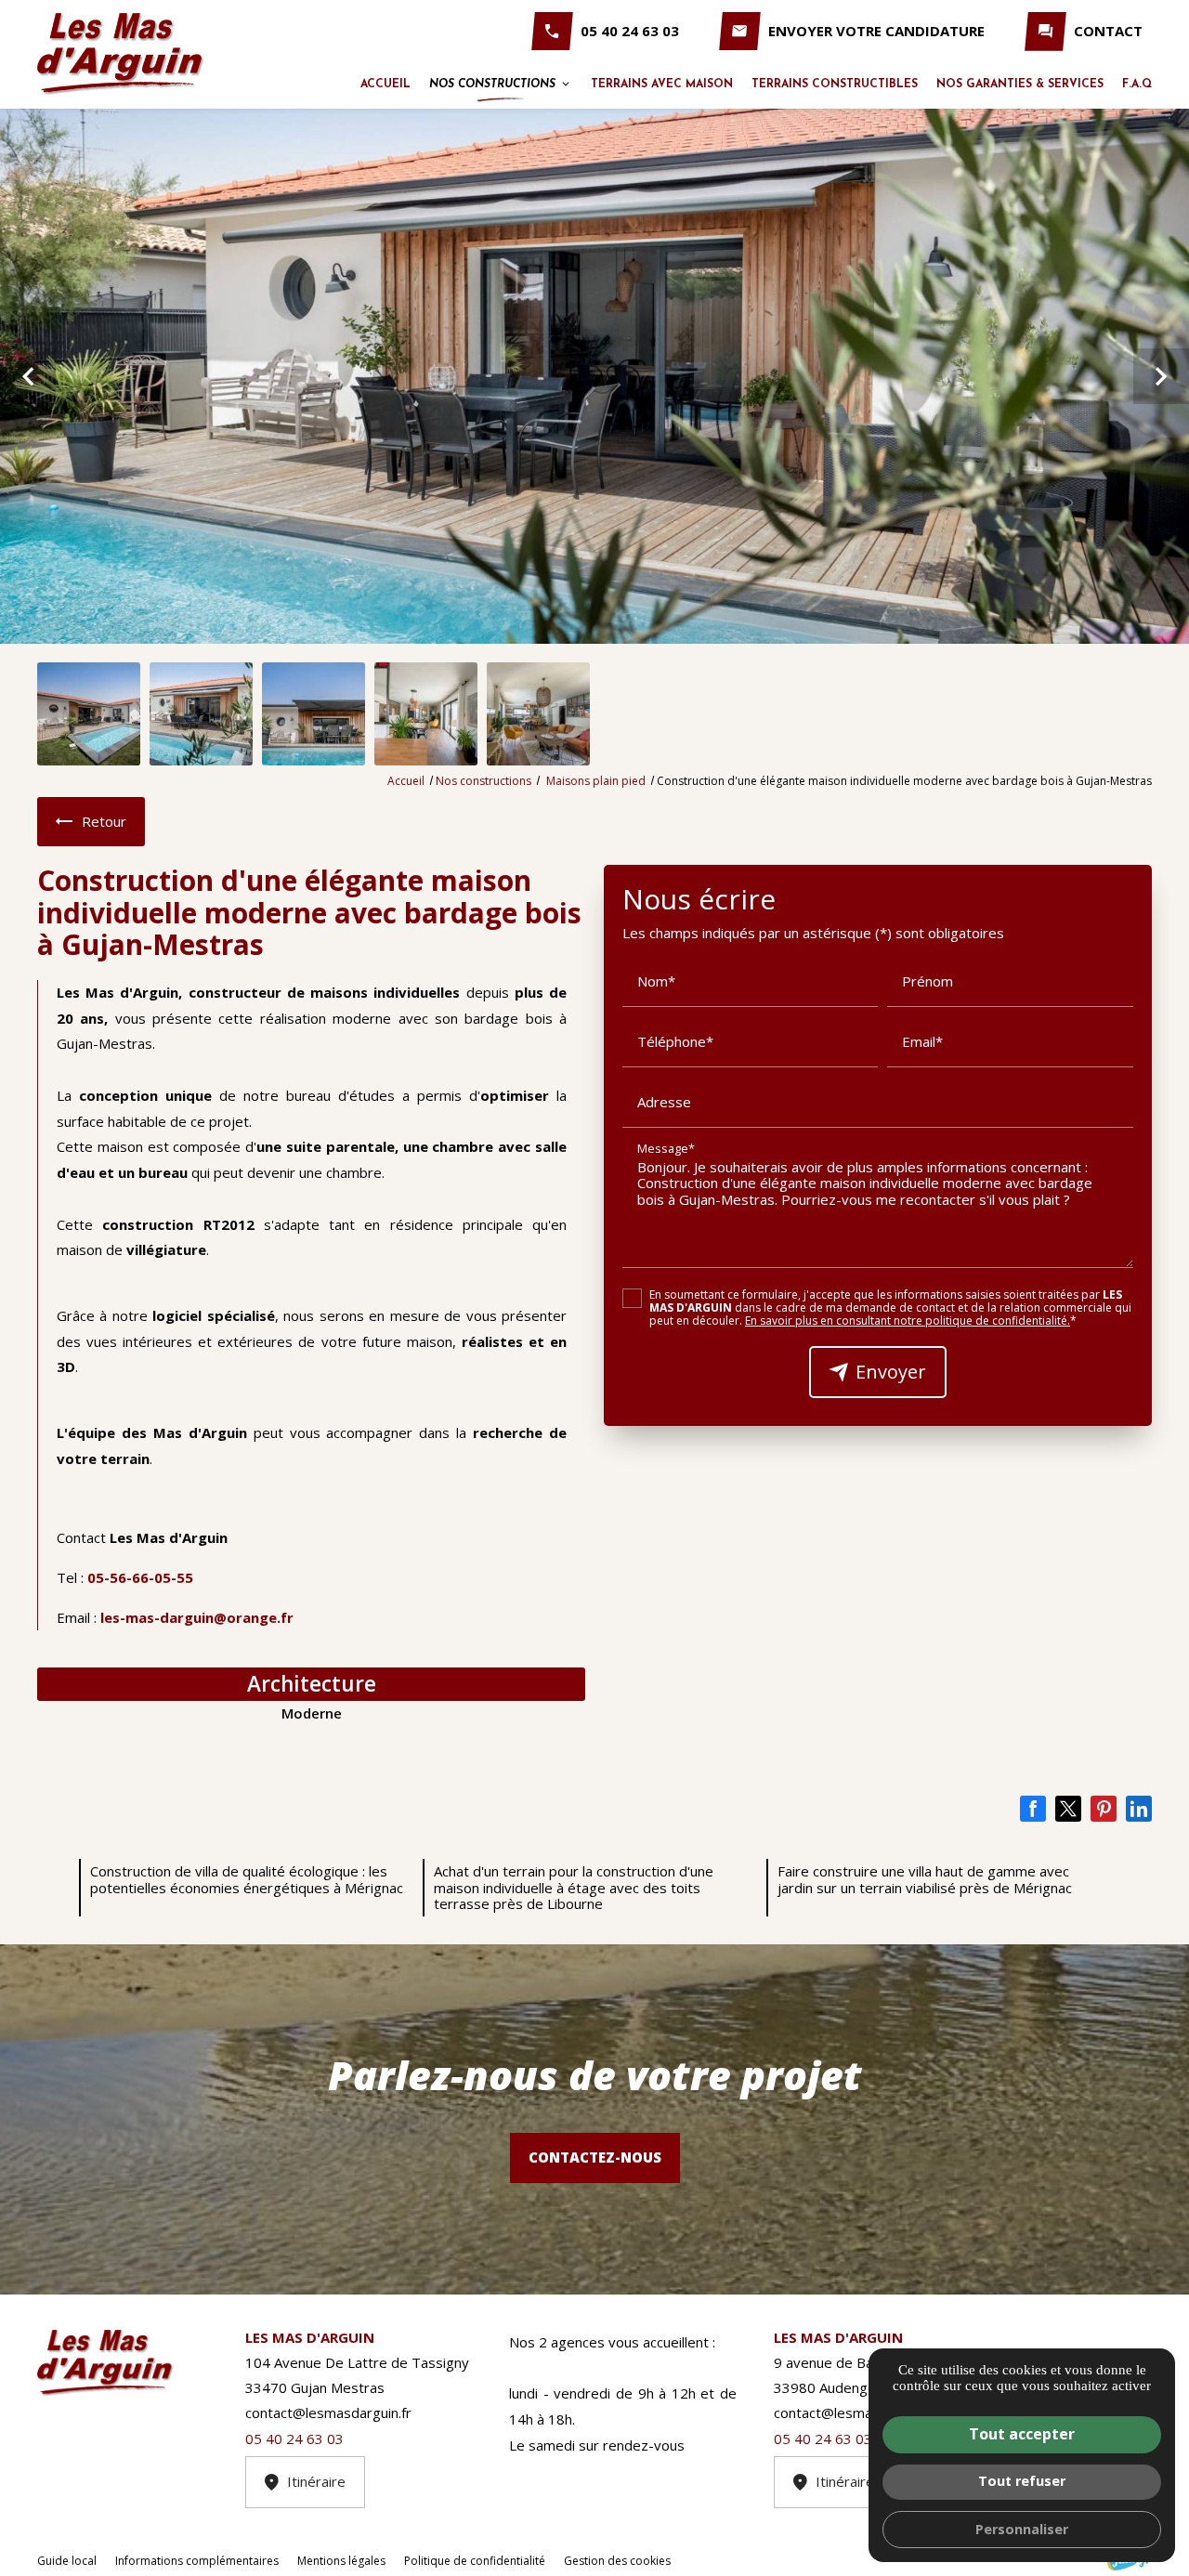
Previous (28, 386)
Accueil (385, 85)
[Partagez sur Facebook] (1033, 1809)
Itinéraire (316, 2481)
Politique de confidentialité (475, 2561)
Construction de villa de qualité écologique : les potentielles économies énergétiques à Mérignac (247, 1879)
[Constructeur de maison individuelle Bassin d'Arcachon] (121, 54)
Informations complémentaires (197, 2561)
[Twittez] (1068, 1809)
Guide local (67, 2561)
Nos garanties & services (1020, 85)
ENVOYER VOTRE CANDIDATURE (876, 31)
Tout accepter (1022, 2434)
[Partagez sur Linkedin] (1139, 1809)
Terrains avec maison (662, 85)
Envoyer (891, 1372)
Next (1161, 386)
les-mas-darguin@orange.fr (197, 1617)
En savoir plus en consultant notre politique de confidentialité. (908, 1321)
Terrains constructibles (835, 85)
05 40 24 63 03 (630, 31)
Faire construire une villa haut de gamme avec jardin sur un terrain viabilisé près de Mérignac (925, 1879)
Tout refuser (1022, 2481)
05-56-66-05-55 (140, 1577)
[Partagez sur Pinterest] (1104, 1809)
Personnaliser (1022, 2529)
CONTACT (1108, 31)
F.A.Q (1137, 85)
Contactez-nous (595, 2157)
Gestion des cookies (617, 2561)
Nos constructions (492, 85)
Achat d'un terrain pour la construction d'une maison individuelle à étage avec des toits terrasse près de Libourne (574, 1887)
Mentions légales (341, 2561)
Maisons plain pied (597, 781)
